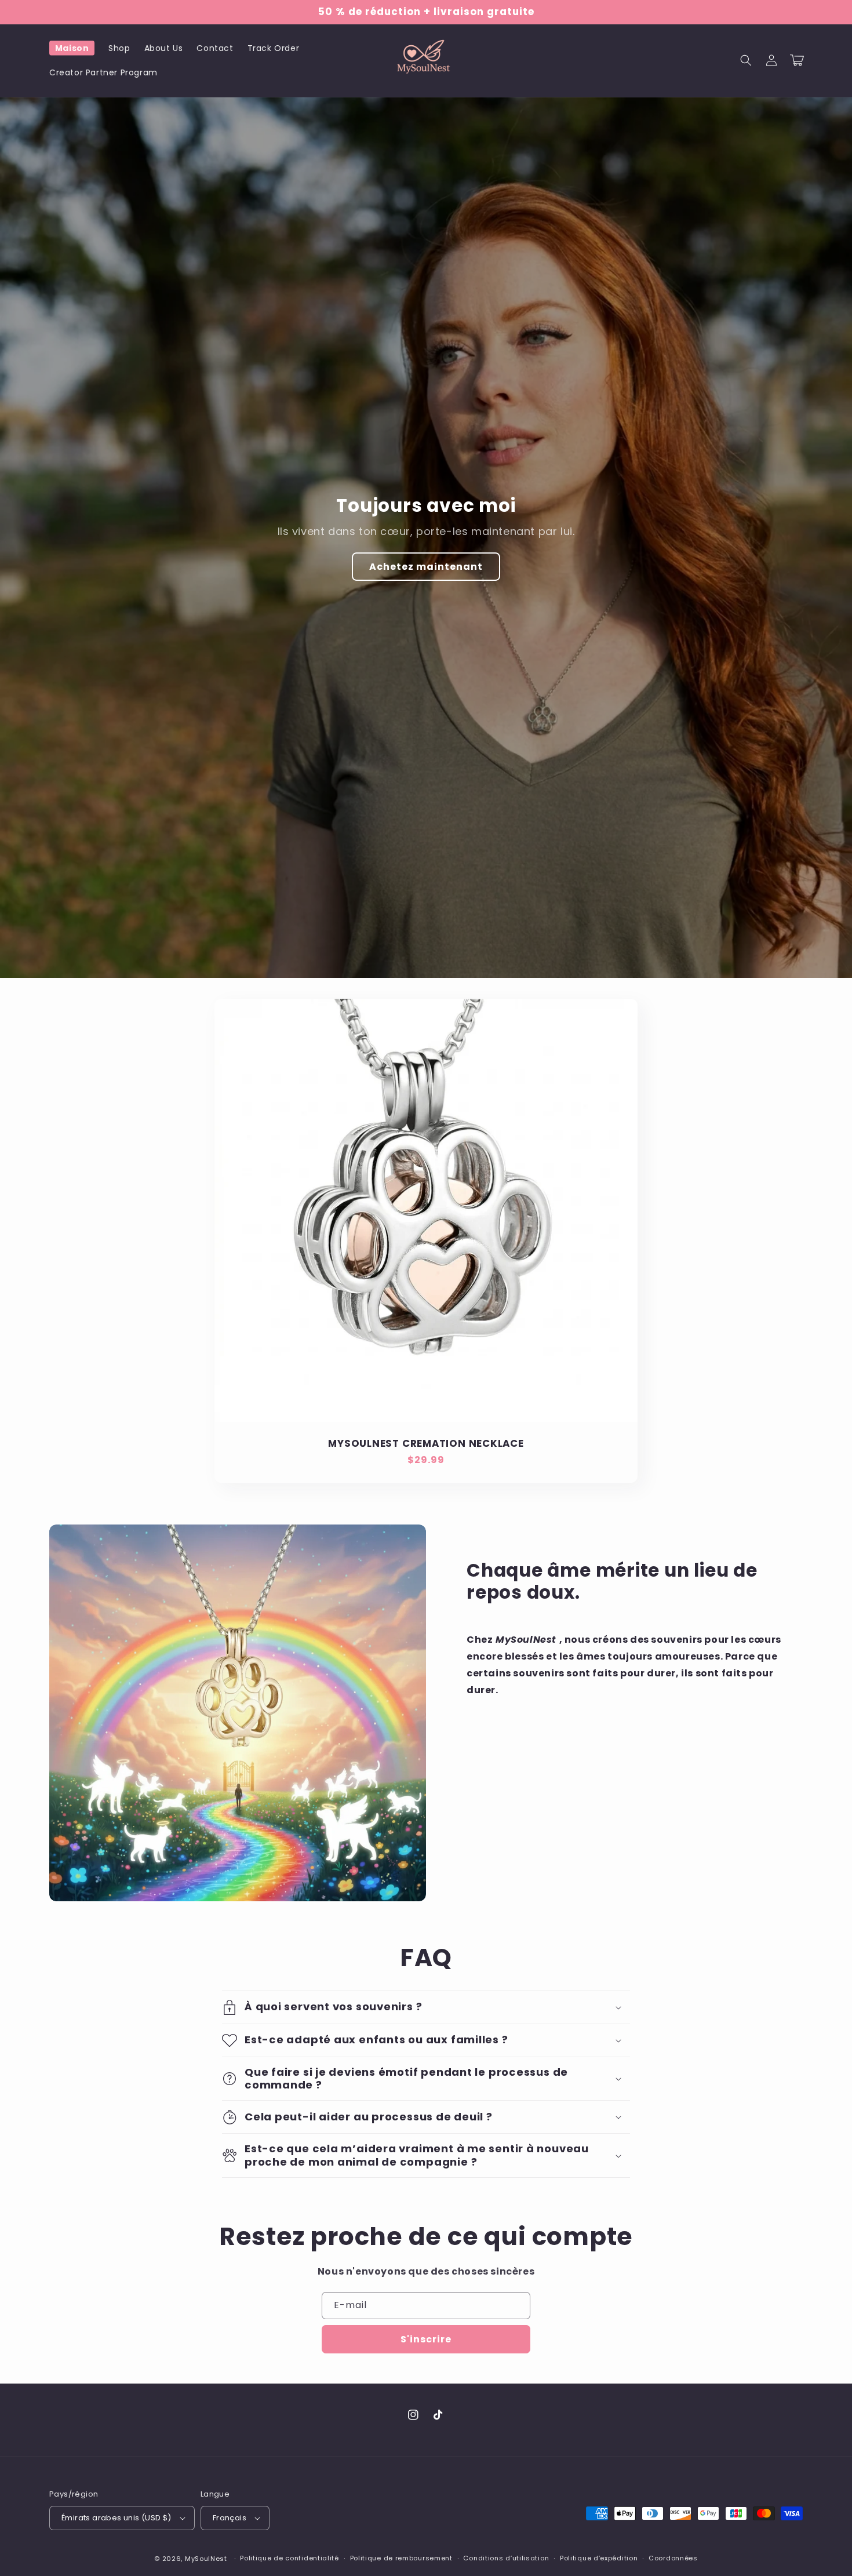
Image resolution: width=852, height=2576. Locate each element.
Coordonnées (673, 2558)
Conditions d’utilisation (506, 2558)
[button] (746, 60)
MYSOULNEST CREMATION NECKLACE (426, 1444)
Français (230, 2518)
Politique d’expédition (599, 2558)
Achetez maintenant (426, 567)
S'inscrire (426, 2339)
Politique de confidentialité (290, 2558)
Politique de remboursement (401, 2558)
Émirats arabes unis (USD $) (116, 2518)
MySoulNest (206, 2559)
